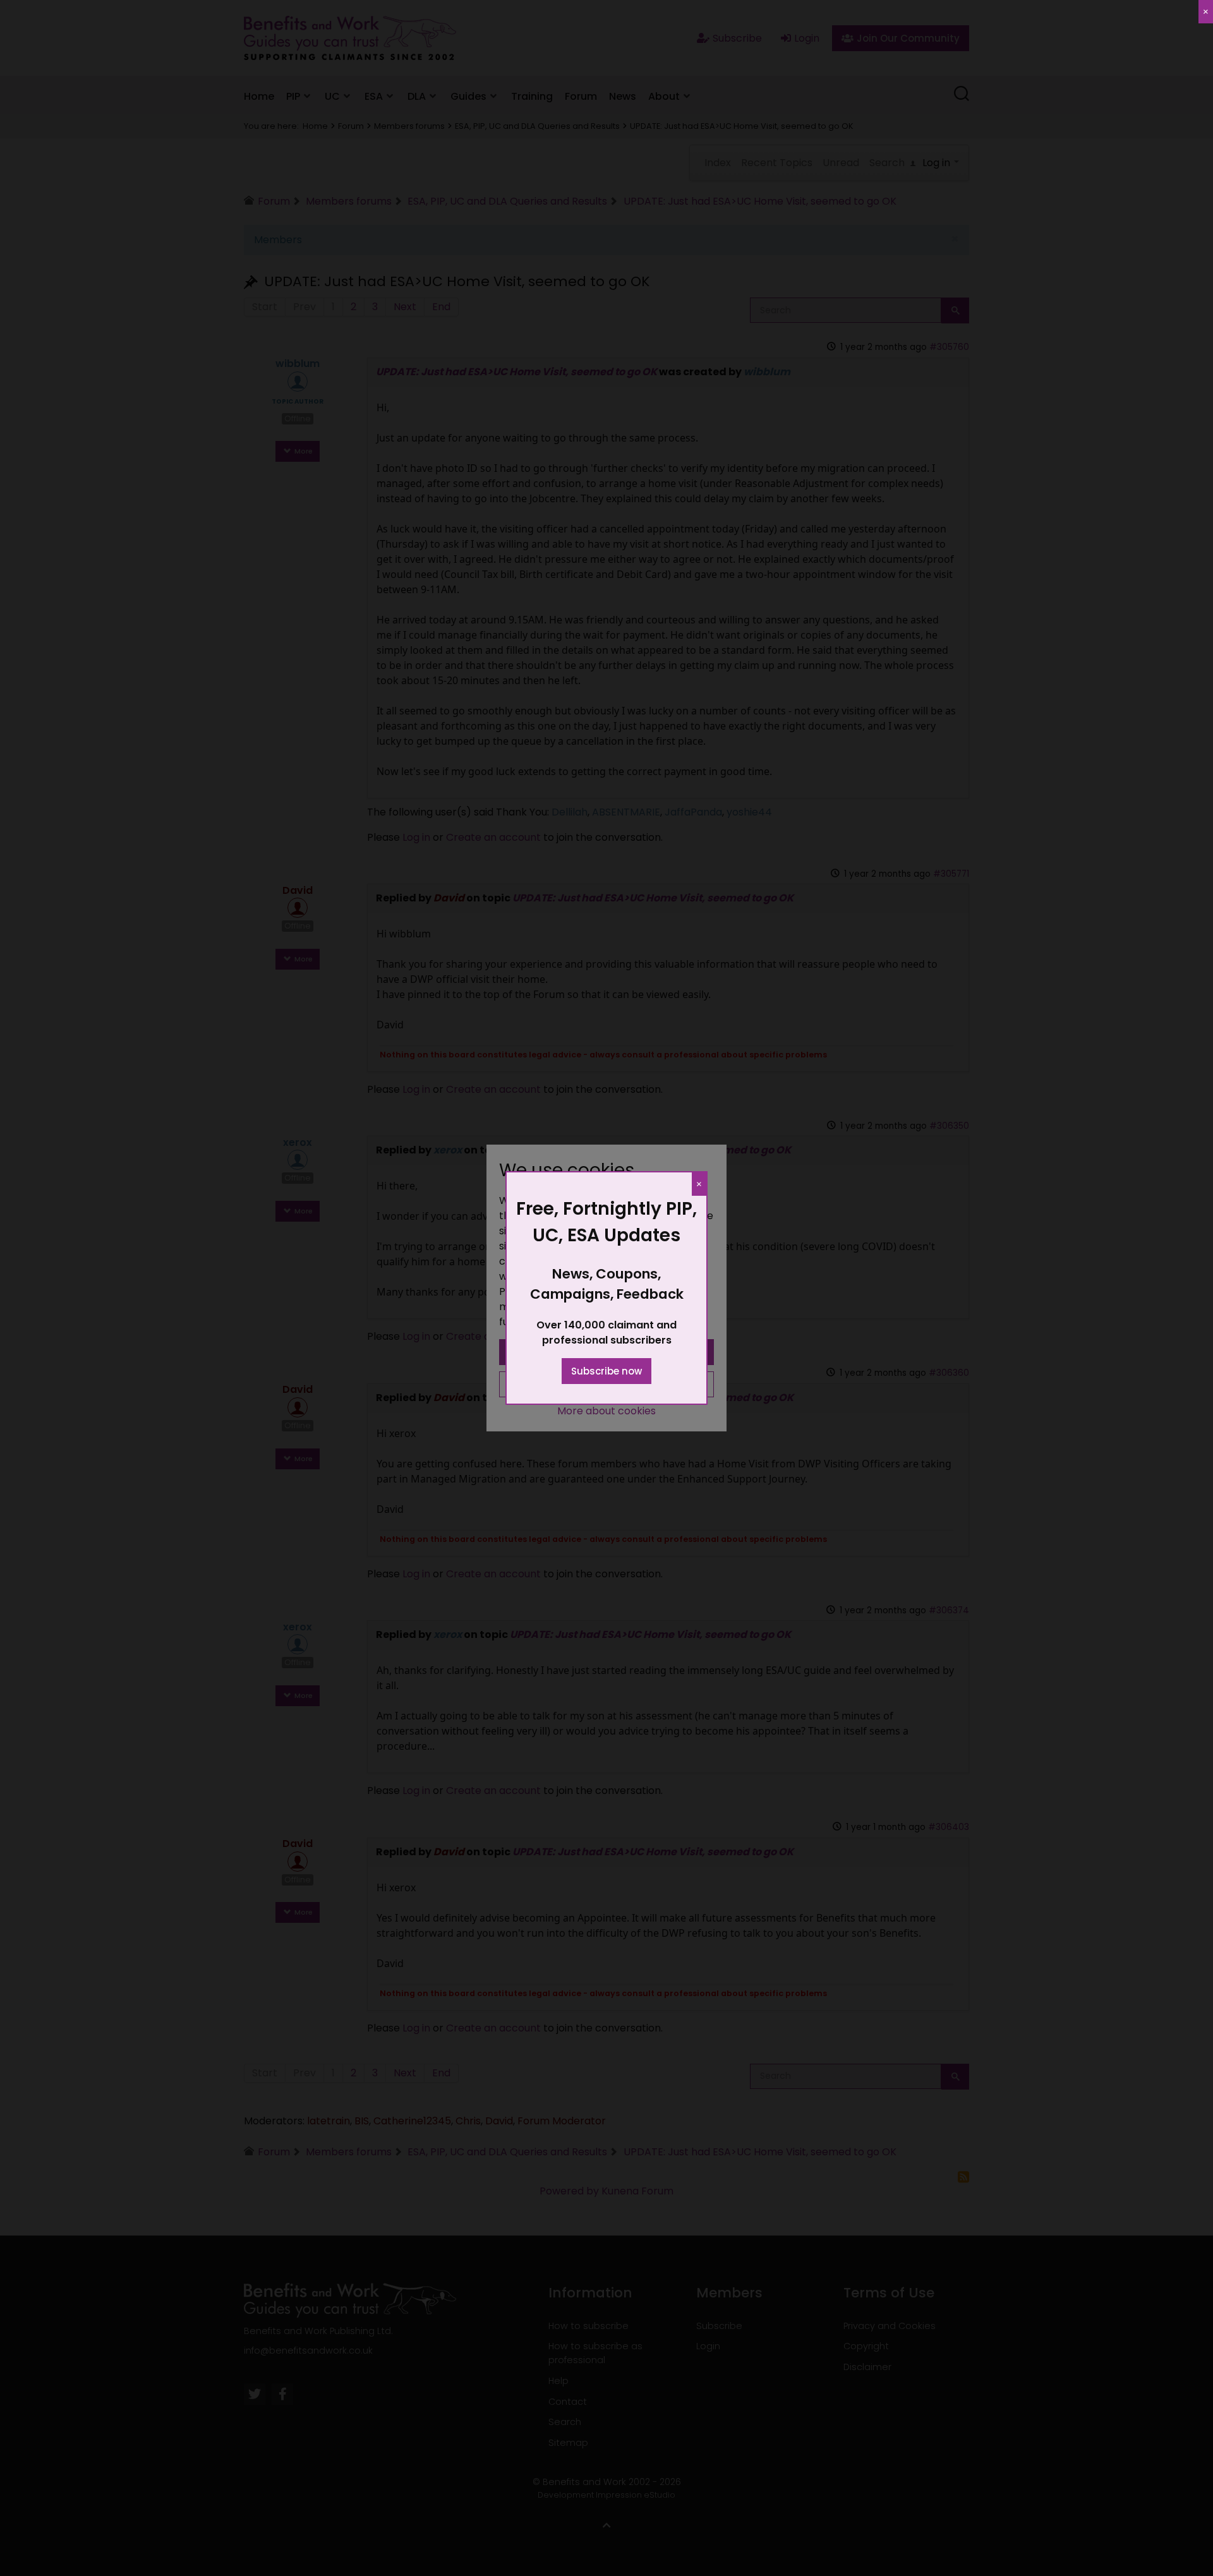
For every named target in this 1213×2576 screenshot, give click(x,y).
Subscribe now (606, 1371)
